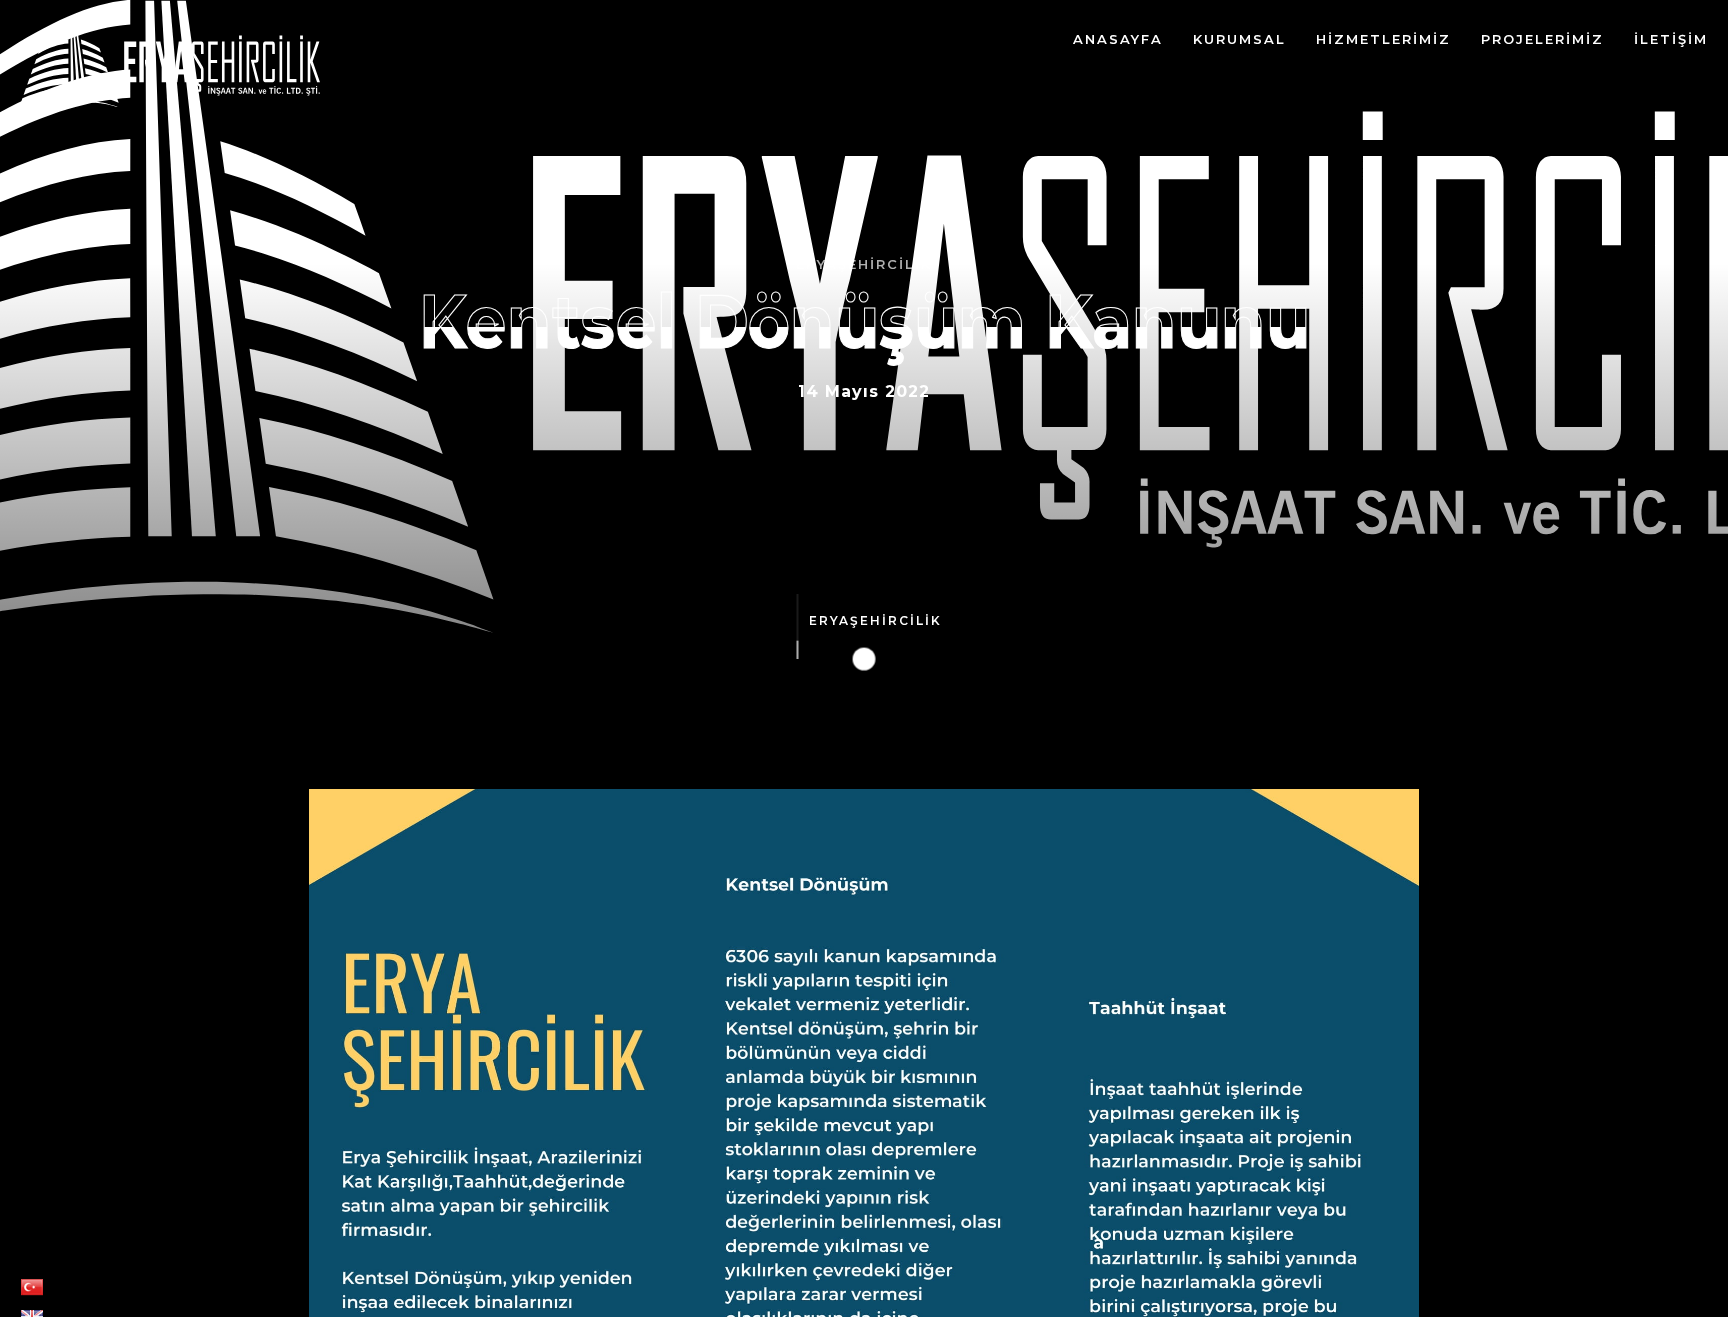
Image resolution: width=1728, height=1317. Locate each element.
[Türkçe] (32, 1290)
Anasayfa (1118, 39)
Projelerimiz (1542, 39)
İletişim (1671, 39)
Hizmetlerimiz (1383, 39)
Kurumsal (1239, 39)
